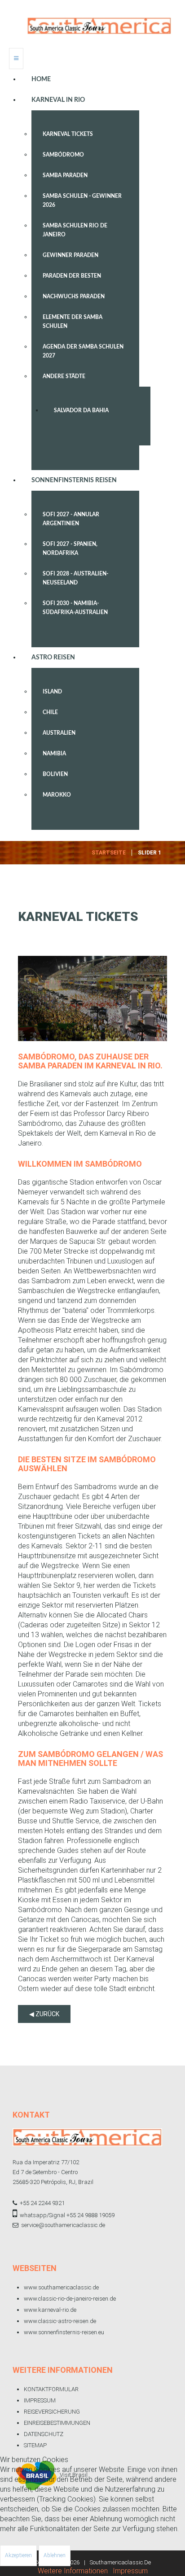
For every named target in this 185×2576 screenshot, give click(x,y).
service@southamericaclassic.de (63, 2225)
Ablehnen (55, 2555)
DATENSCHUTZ (44, 2434)
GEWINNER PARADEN (70, 255)
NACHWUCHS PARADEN (74, 296)
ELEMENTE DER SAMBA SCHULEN (73, 322)
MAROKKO (57, 795)
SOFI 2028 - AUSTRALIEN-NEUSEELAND (75, 578)
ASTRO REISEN (53, 658)
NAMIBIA (54, 754)
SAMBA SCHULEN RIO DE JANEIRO (75, 230)
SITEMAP (35, 2445)
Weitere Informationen (73, 2571)
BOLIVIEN (55, 774)
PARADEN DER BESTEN (72, 276)
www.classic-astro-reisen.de (60, 2321)
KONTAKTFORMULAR (51, 2389)
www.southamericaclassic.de (61, 2287)
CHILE (50, 712)
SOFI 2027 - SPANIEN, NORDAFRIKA (70, 549)
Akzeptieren (18, 2555)
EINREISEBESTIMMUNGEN (57, 2423)
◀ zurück (44, 2014)
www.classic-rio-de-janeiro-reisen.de (70, 2299)
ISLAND (52, 692)
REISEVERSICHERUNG (52, 2412)
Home (41, 79)
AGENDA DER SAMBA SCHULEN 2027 (83, 351)
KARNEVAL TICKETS (68, 134)
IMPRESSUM (40, 2400)
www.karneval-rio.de (50, 2310)
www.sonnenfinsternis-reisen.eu (64, 2332)
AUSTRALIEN (59, 733)
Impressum (130, 2571)
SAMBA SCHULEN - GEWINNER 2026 (82, 201)
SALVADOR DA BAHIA (81, 410)
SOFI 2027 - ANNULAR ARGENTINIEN (71, 519)
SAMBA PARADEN (65, 175)
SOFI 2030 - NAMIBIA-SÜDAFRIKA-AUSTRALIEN (75, 608)
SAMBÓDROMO (63, 155)
